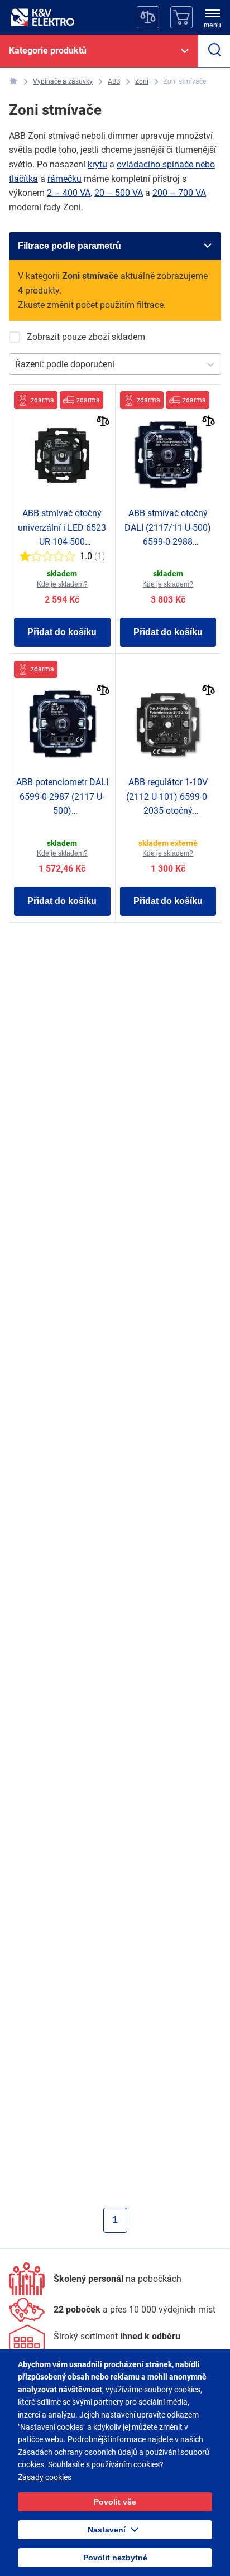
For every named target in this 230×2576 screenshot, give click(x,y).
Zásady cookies (45, 2477)
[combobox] (16, 364)
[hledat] (214, 51)
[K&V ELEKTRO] (42, 17)
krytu (97, 164)
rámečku (64, 179)
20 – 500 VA (119, 193)
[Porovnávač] (148, 17)
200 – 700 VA (179, 193)
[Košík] (181, 17)
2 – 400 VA (69, 193)
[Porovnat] (103, 422)
